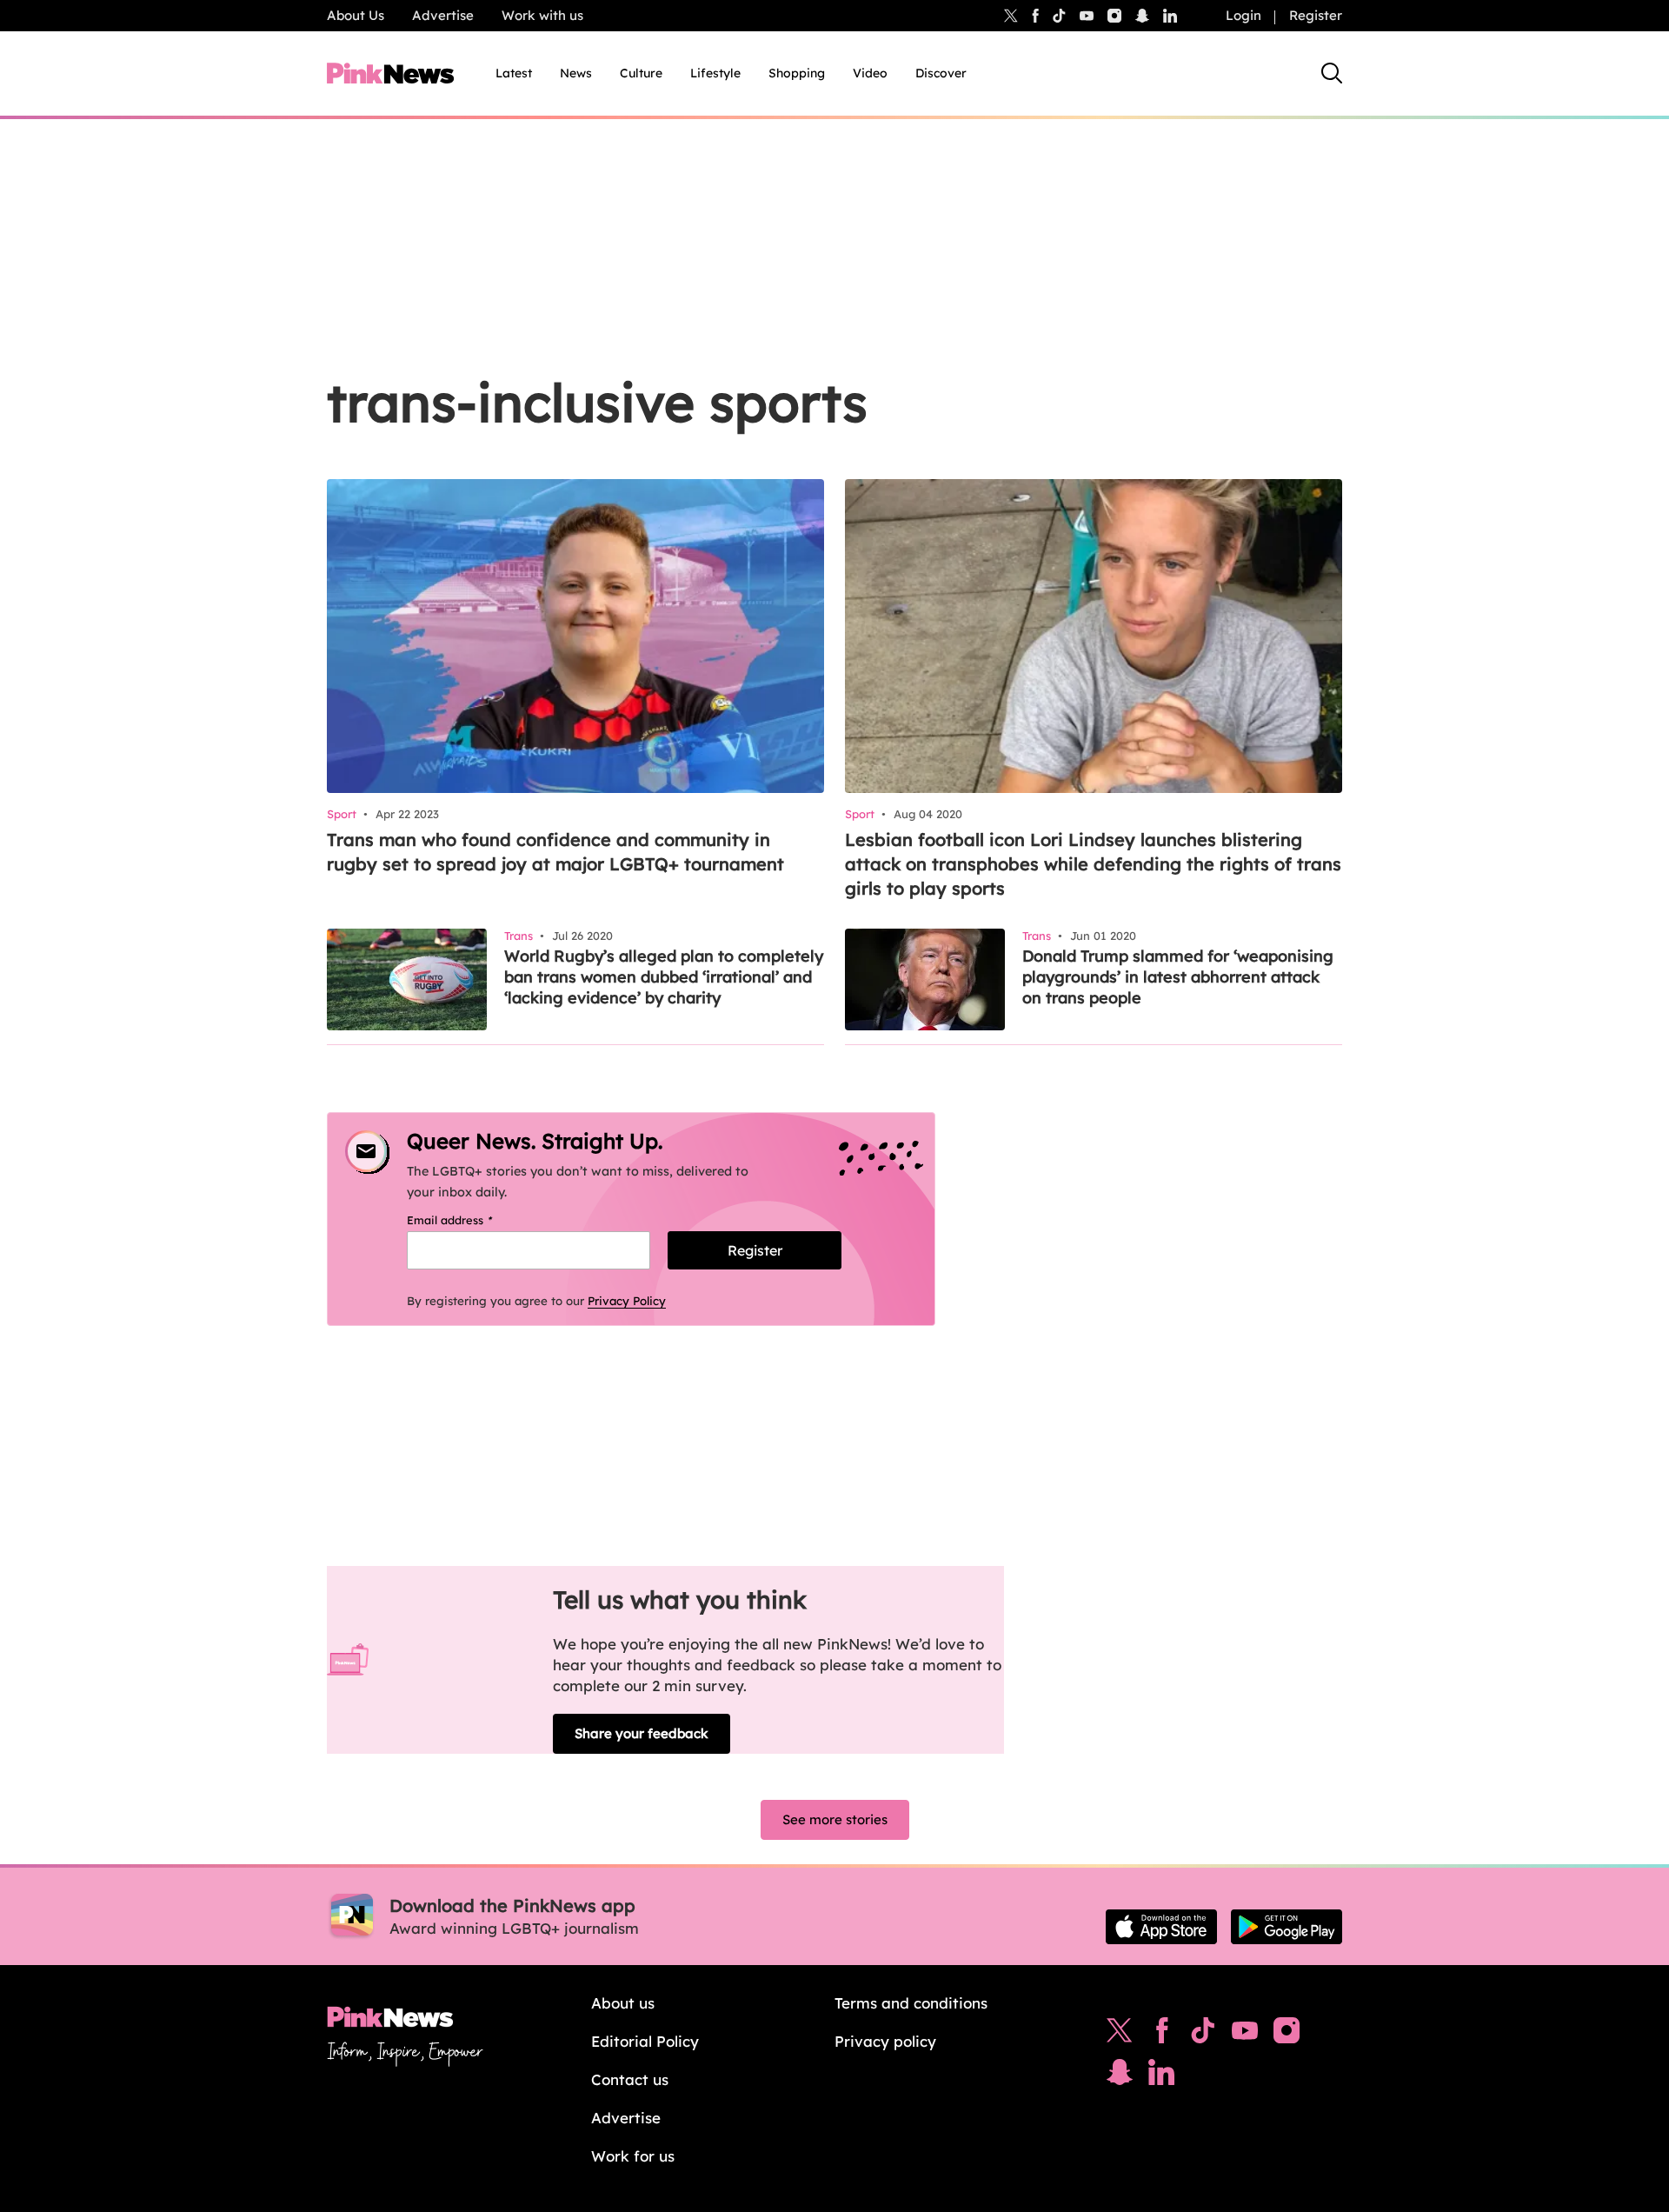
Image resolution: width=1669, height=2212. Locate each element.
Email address (472, 1220)
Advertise (443, 15)
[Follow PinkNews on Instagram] (1287, 2035)
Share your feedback (642, 1733)
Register (1316, 15)
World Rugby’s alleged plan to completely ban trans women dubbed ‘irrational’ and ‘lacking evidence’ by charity (664, 977)
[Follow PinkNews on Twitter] (1120, 2035)
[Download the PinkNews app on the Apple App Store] (1161, 1927)
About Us (356, 15)
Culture (641, 73)
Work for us (633, 2156)
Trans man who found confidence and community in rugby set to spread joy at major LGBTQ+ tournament (555, 852)
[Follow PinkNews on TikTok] (1203, 2035)
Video (870, 73)
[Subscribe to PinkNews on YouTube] (1245, 2035)
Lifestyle (715, 73)
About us (623, 2003)
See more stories (835, 1819)
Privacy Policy (627, 1301)
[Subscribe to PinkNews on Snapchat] (1120, 2076)
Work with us (542, 15)
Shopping (797, 73)
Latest (514, 73)
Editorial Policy (645, 2041)
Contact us (630, 2079)
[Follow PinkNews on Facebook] (1162, 2035)
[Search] (1332, 73)
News (576, 73)
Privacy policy (885, 2041)
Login (1243, 15)
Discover (941, 73)
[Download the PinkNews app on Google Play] (1287, 1927)
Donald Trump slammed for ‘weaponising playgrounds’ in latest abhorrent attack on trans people (1178, 977)
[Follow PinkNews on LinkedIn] (1170, 16)
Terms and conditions (911, 2003)
